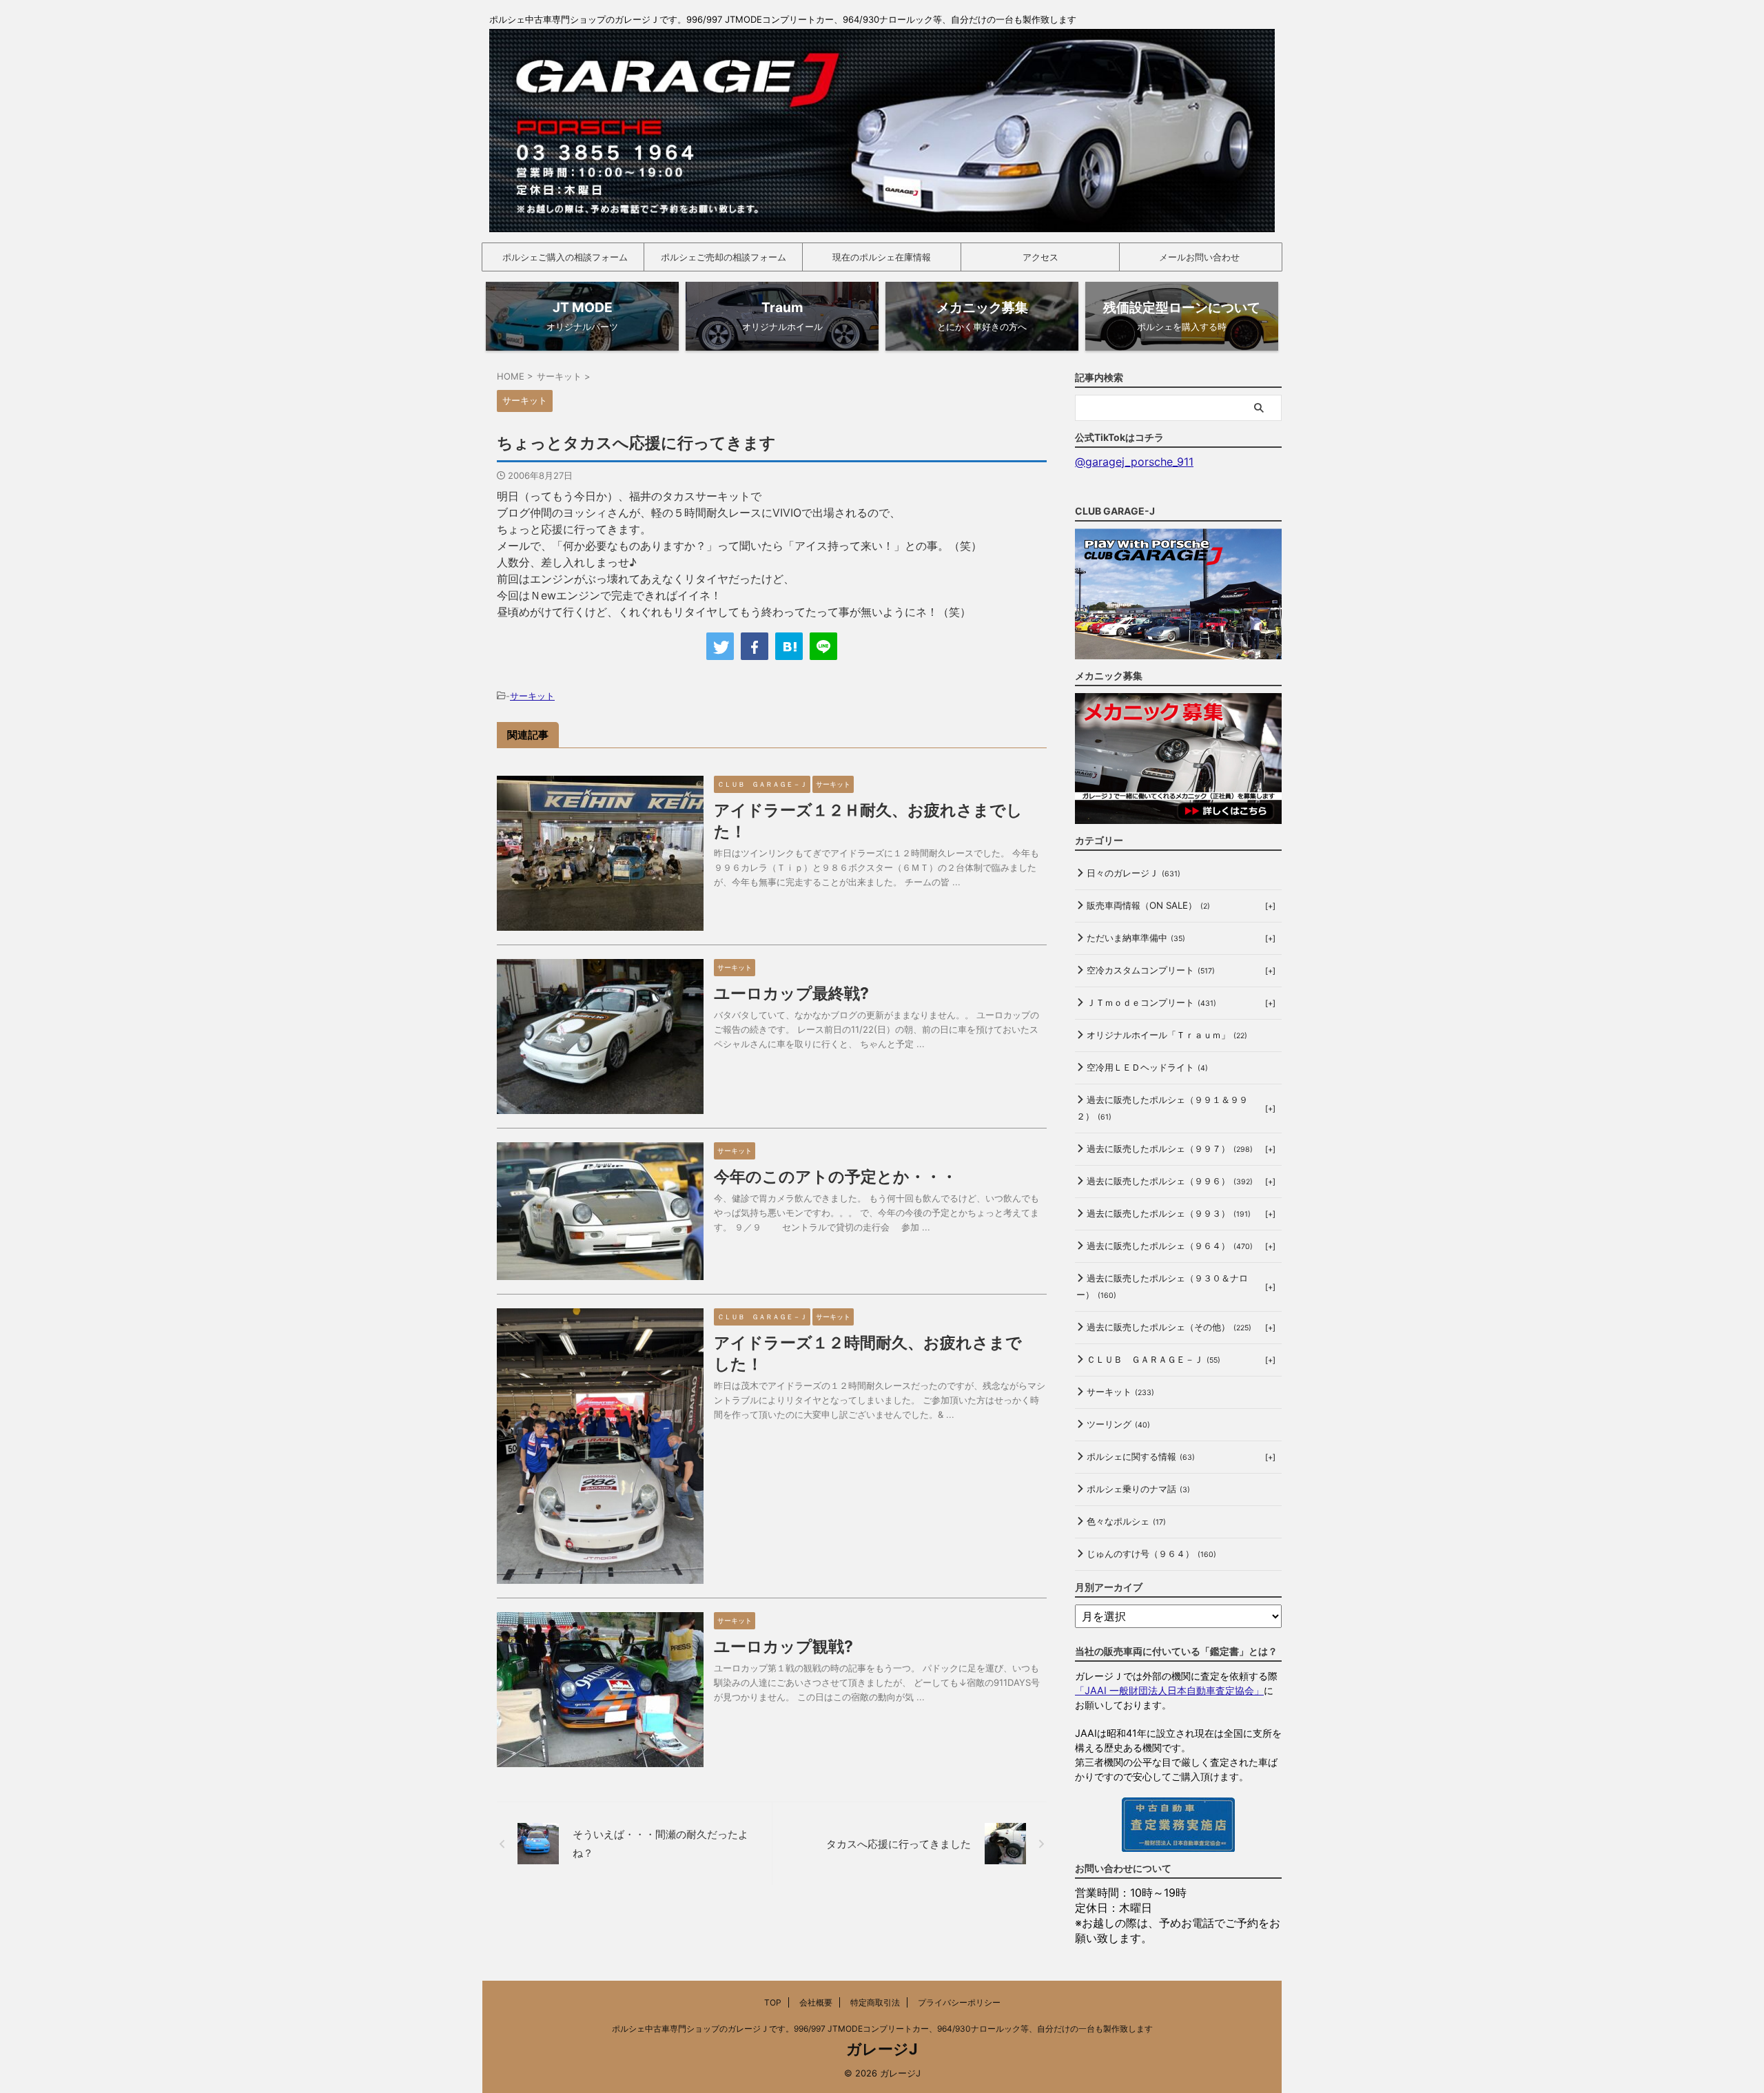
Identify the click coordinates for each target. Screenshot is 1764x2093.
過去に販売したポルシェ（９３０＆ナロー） (1162, 1286)
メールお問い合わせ (1199, 257)
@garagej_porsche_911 (1134, 462)
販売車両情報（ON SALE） (1148, 905)
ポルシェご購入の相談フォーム (565, 257)
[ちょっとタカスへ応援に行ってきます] (789, 646)
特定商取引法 (875, 2002)
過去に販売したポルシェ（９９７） (1170, 1148)
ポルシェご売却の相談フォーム (724, 257)
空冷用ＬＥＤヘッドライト (1147, 1067)
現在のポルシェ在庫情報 (882, 257)
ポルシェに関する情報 (1141, 1456)
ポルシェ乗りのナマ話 (1138, 1489)
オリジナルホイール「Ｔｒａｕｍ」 (1167, 1035)
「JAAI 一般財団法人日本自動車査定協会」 (1169, 1690)
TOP (773, 2002)
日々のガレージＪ (1134, 873)
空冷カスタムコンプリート (1151, 970)
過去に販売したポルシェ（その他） (1169, 1327)
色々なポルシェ (1126, 1521)
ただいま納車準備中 (1136, 938)
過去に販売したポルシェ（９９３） (1169, 1213)
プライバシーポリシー (959, 2002)
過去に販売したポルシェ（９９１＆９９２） (1162, 1108)
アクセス (1040, 257)
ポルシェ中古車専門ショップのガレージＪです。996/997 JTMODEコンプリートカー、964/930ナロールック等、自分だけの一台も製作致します (882, 2029)
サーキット (532, 696)
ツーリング (1118, 1424)
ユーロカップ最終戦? (791, 993)
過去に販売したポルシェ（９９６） (1170, 1181)
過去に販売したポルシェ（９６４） (1170, 1246)
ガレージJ (882, 2049)
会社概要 (816, 2002)
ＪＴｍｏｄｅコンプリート (1151, 1002)
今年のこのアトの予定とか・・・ (835, 1177)
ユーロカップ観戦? (783, 1647)
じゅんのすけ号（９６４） (1151, 1554)
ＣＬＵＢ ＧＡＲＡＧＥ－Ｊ (1153, 1359)
